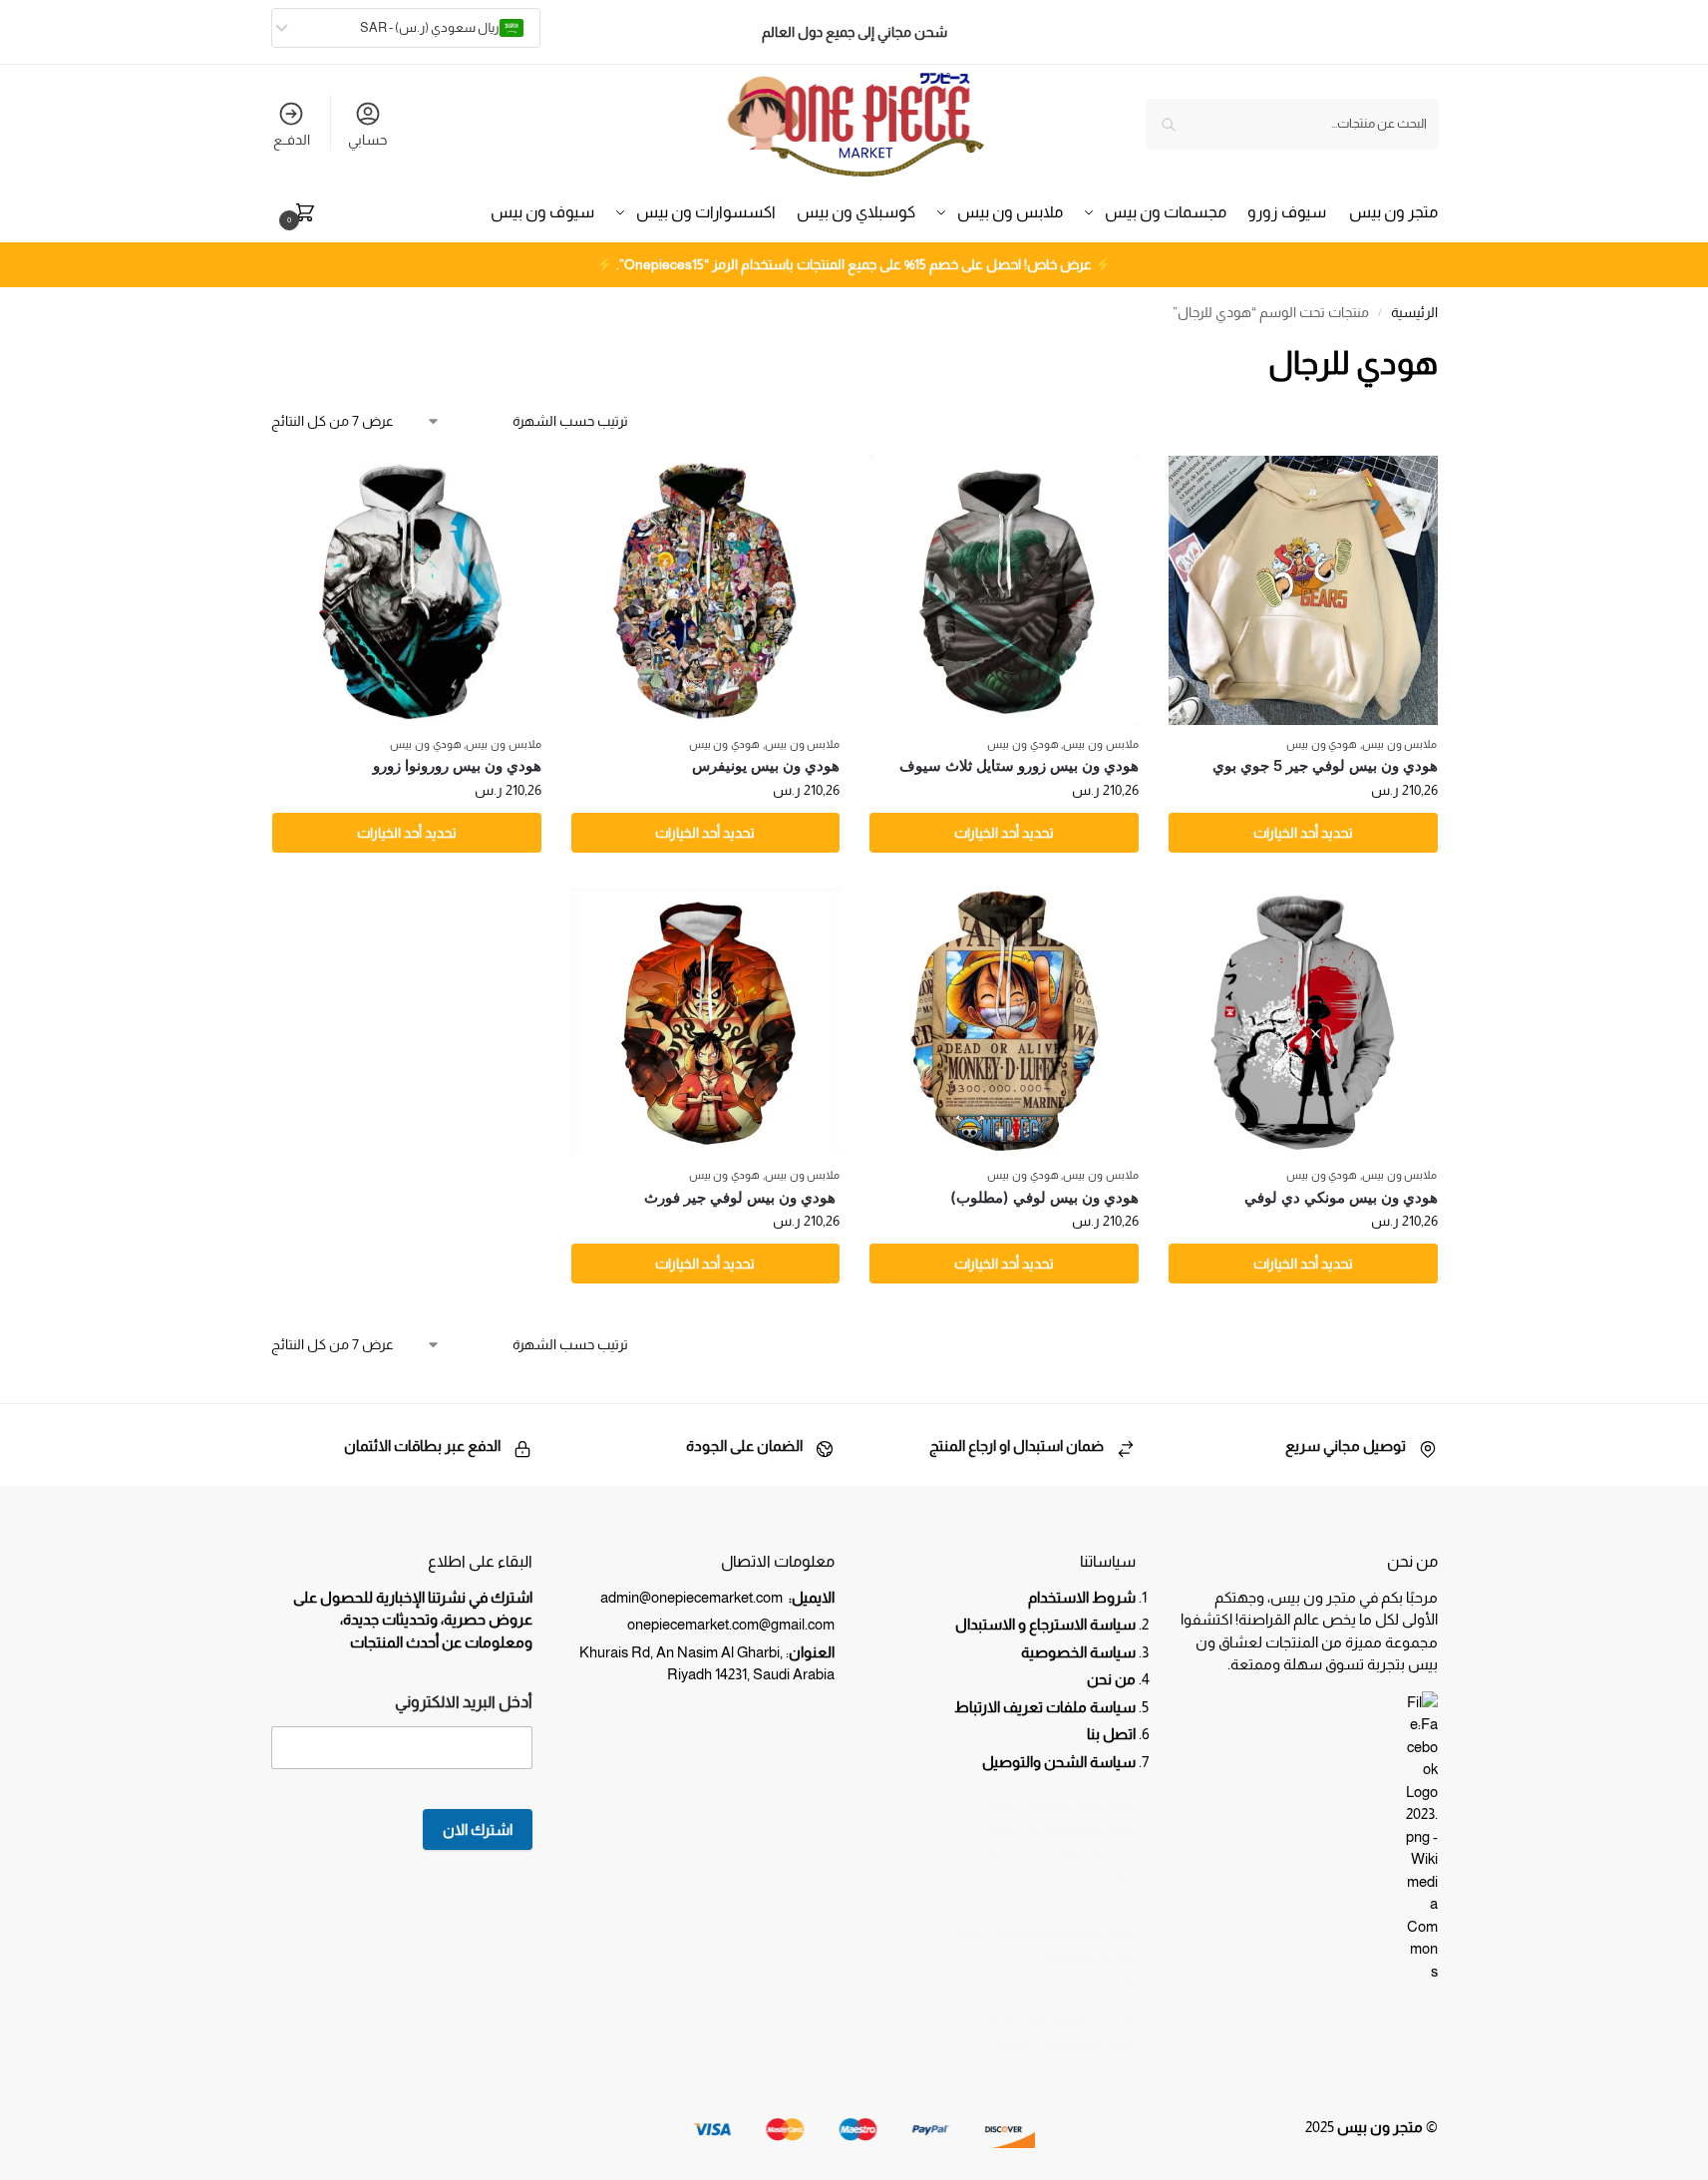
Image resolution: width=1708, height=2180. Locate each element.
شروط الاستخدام (1082, 1597)
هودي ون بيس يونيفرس (766, 765)
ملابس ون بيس (1399, 744)
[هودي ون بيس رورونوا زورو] (407, 590)
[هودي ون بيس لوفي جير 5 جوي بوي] (1303, 590)
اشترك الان (478, 1829)
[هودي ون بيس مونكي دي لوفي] (1303, 1022)
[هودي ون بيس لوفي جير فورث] (706, 1022)
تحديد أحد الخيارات (1303, 833)
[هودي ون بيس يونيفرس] (706, 590)
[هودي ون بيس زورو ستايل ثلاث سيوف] (1004, 590)
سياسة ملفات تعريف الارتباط (1045, 1707)
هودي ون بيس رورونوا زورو (457, 765)
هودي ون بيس (1322, 744)
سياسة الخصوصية (1078, 1652)
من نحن (1110, 1679)
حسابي (367, 140)
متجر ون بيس (1380, 2127)
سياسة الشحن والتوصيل (1059, 1762)
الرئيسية (1414, 313)
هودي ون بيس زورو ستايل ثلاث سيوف (1019, 765)
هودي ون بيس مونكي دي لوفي (1341, 1197)
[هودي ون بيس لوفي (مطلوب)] (1004, 1022)
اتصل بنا (1111, 1734)
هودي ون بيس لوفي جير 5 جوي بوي (1325, 765)
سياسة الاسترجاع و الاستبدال (1045, 1624)
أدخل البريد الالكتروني (464, 1702)
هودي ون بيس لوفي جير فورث (742, 1197)
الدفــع (292, 140)
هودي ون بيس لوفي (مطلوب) (1044, 1197)
